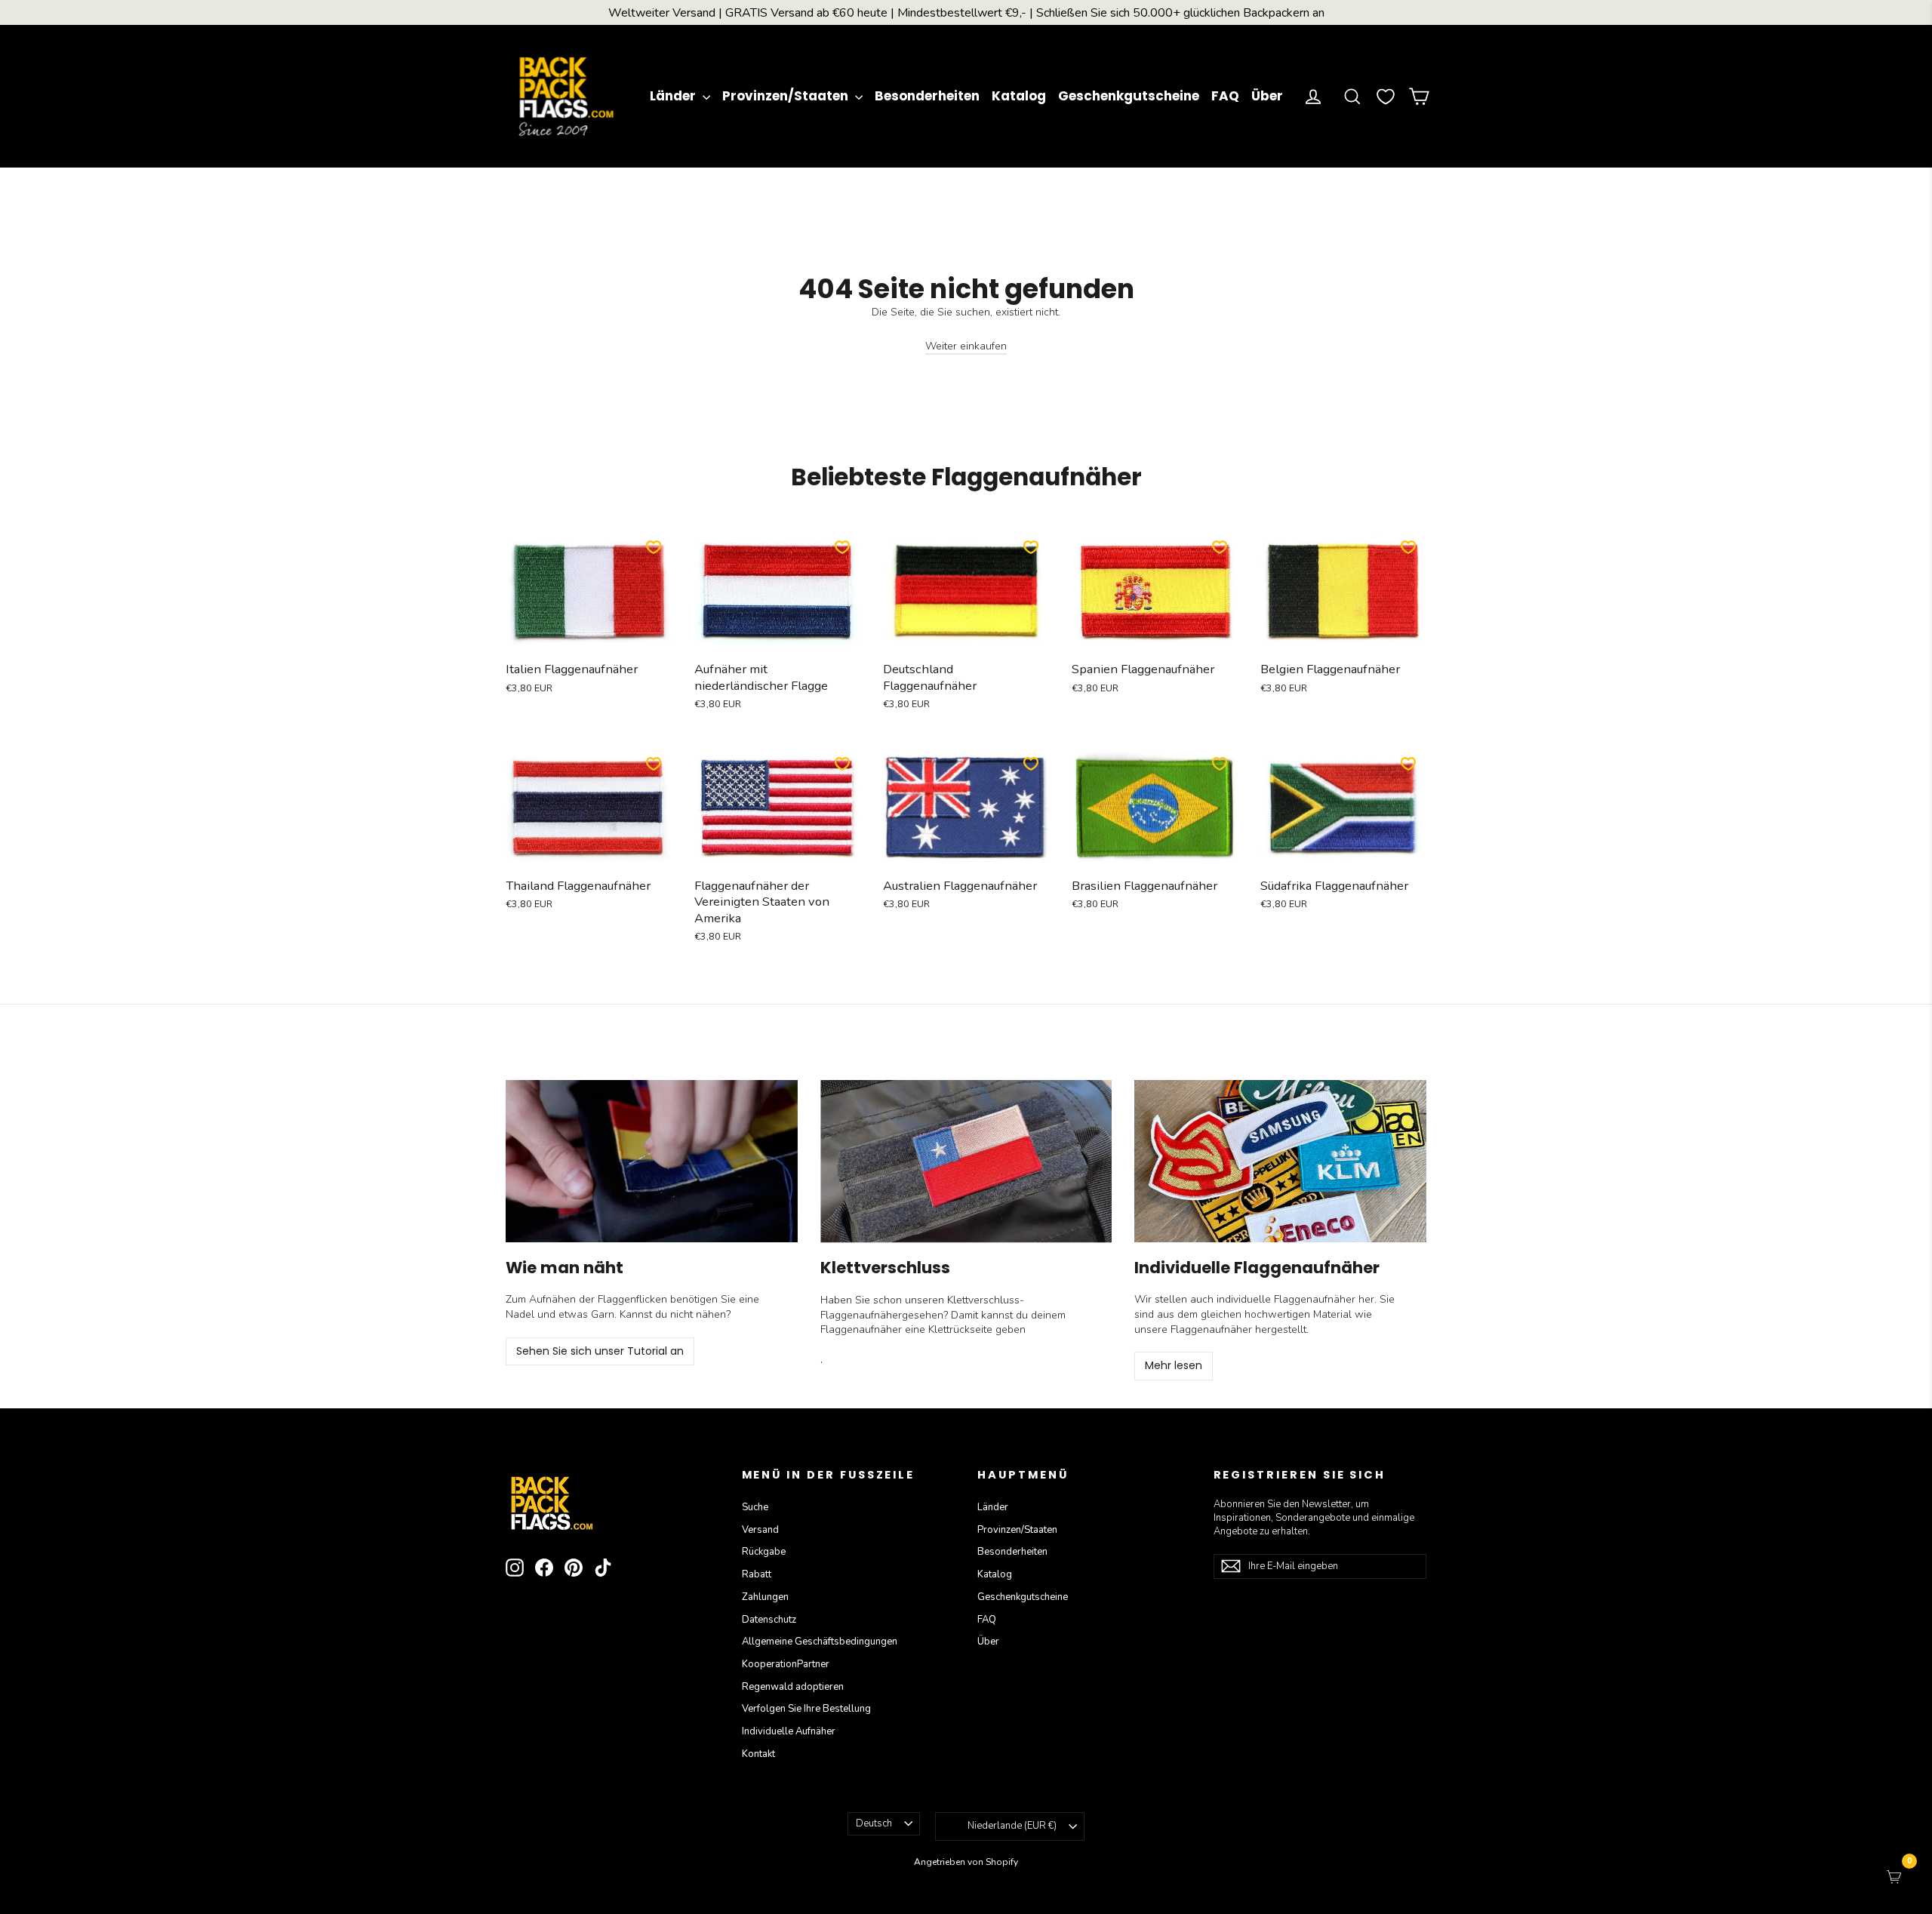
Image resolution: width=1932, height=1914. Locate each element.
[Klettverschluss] (966, 1162)
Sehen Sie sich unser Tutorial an (600, 1351)
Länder (674, 96)
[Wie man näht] (652, 1161)
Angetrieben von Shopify (966, 1862)
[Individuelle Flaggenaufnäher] (1280, 1161)
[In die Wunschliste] (654, 547)
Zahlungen (765, 1597)
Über (1267, 96)
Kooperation (786, 1664)
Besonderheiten (927, 96)
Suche (755, 1507)
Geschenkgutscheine (1129, 96)
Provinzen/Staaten (787, 96)
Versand (760, 1530)
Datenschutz (769, 1620)
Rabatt (757, 1574)
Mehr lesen (1174, 1365)
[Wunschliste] (1386, 97)
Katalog (1019, 96)
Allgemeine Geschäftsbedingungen (820, 1642)
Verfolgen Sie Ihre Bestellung (806, 1709)
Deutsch (874, 1823)
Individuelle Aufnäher (789, 1731)
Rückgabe (764, 1552)
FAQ (1225, 96)
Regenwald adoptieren (793, 1687)
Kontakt (758, 1754)
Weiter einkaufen (966, 346)
